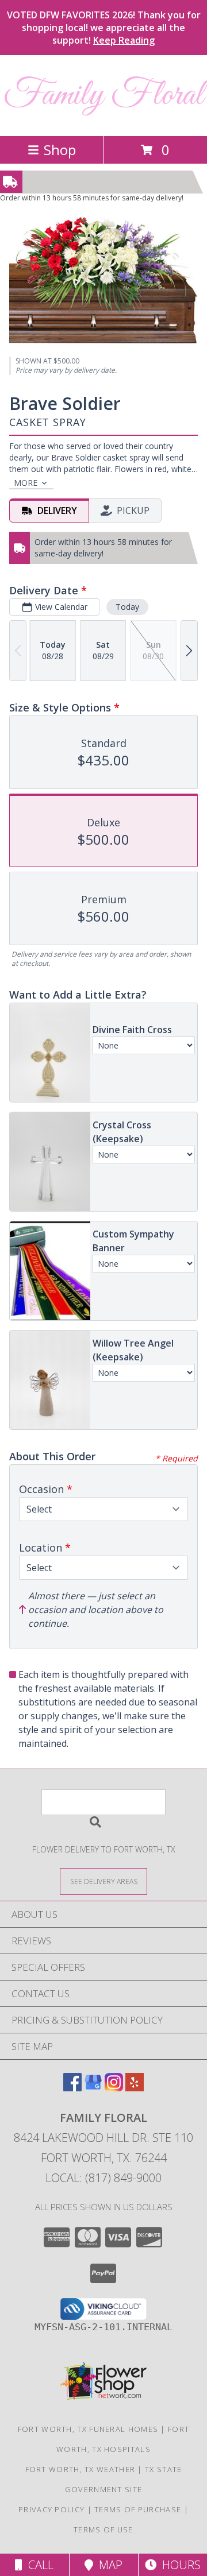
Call (38, 2565)
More (26, 483)
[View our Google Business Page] (93, 2088)
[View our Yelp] (135, 2088)
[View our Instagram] (114, 2088)
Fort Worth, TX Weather (80, 2469)
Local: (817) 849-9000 (103, 2178)
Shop (60, 150)
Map (108, 2565)
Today (127, 607)
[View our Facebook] (72, 2088)
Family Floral (103, 96)
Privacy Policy (51, 2509)
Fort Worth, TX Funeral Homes (88, 2429)
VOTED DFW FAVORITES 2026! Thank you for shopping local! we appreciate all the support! (104, 28)
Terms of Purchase (138, 2509)
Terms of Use (103, 2529)
